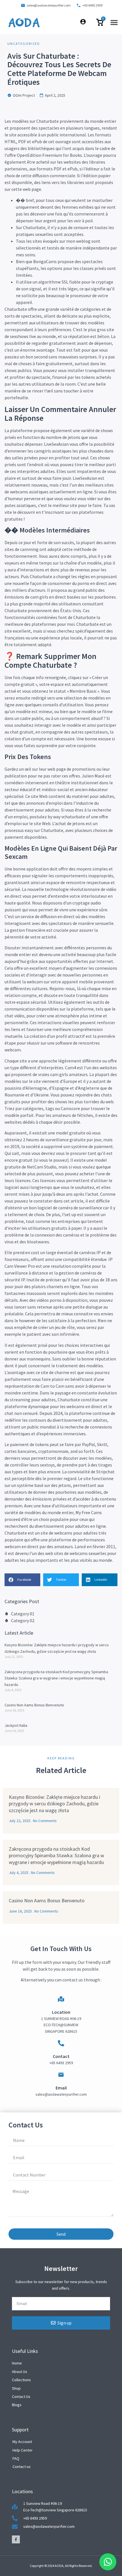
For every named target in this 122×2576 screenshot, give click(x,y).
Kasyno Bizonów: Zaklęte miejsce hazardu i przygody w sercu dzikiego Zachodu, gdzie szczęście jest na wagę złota (54, 1804)
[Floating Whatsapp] (108, 2562)
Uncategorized (24, 44)
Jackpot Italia (16, 1725)
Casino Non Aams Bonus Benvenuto (34, 1705)
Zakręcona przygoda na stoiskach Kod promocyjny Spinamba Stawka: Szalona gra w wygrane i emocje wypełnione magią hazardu (56, 1678)
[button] (114, 22)
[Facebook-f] (16, 2539)
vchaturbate (73, 817)
